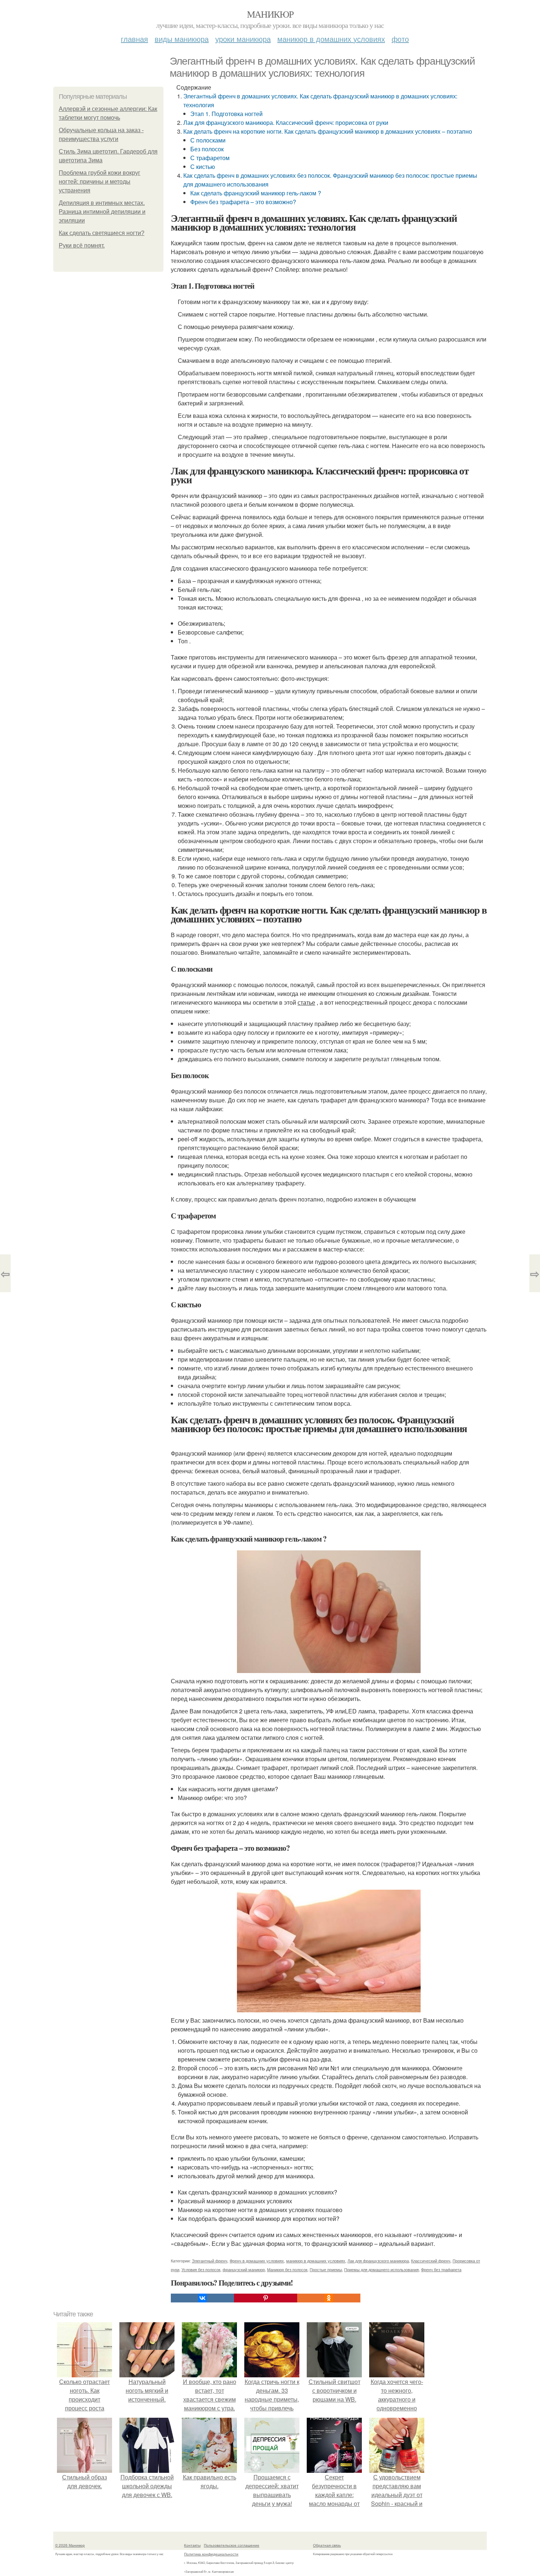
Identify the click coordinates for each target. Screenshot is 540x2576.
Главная (134, 39)
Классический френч (431, 2261)
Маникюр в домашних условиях (331, 39)
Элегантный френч (210, 2261)
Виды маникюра (182, 39)
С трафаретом (210, 158)
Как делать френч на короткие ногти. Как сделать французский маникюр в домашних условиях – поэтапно (328, 131)
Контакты (192, 2545)
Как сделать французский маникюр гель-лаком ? (256, 193)
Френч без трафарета (441, 2269)
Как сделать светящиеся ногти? (102, 233)
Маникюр (270, 14)
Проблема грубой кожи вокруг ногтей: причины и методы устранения (100, 182)
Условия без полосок (201, 2269)
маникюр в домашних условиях (316, 2261)
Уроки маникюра (243, 39)
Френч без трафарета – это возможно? (243, 202)
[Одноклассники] (329, 2298)
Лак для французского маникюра (378, 2261)
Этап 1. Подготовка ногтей (226, 114)
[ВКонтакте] (202, 2298)
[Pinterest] (266, 2298)
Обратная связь (327, 2545)
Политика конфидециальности (211, 2554)
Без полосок (207, 149)
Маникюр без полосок (287, 2269)
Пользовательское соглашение (232, 2545)
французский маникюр (244, 2269)
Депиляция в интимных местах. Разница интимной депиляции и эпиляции (102, 212)
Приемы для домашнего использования (381, 2269)
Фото (400, 39)
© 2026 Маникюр (70, 2545)
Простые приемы (326, 2269)
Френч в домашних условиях (257, 2261)
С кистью (203, 167)
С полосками (208, 140)
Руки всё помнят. (82, 245)
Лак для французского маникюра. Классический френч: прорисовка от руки (286, 122)
